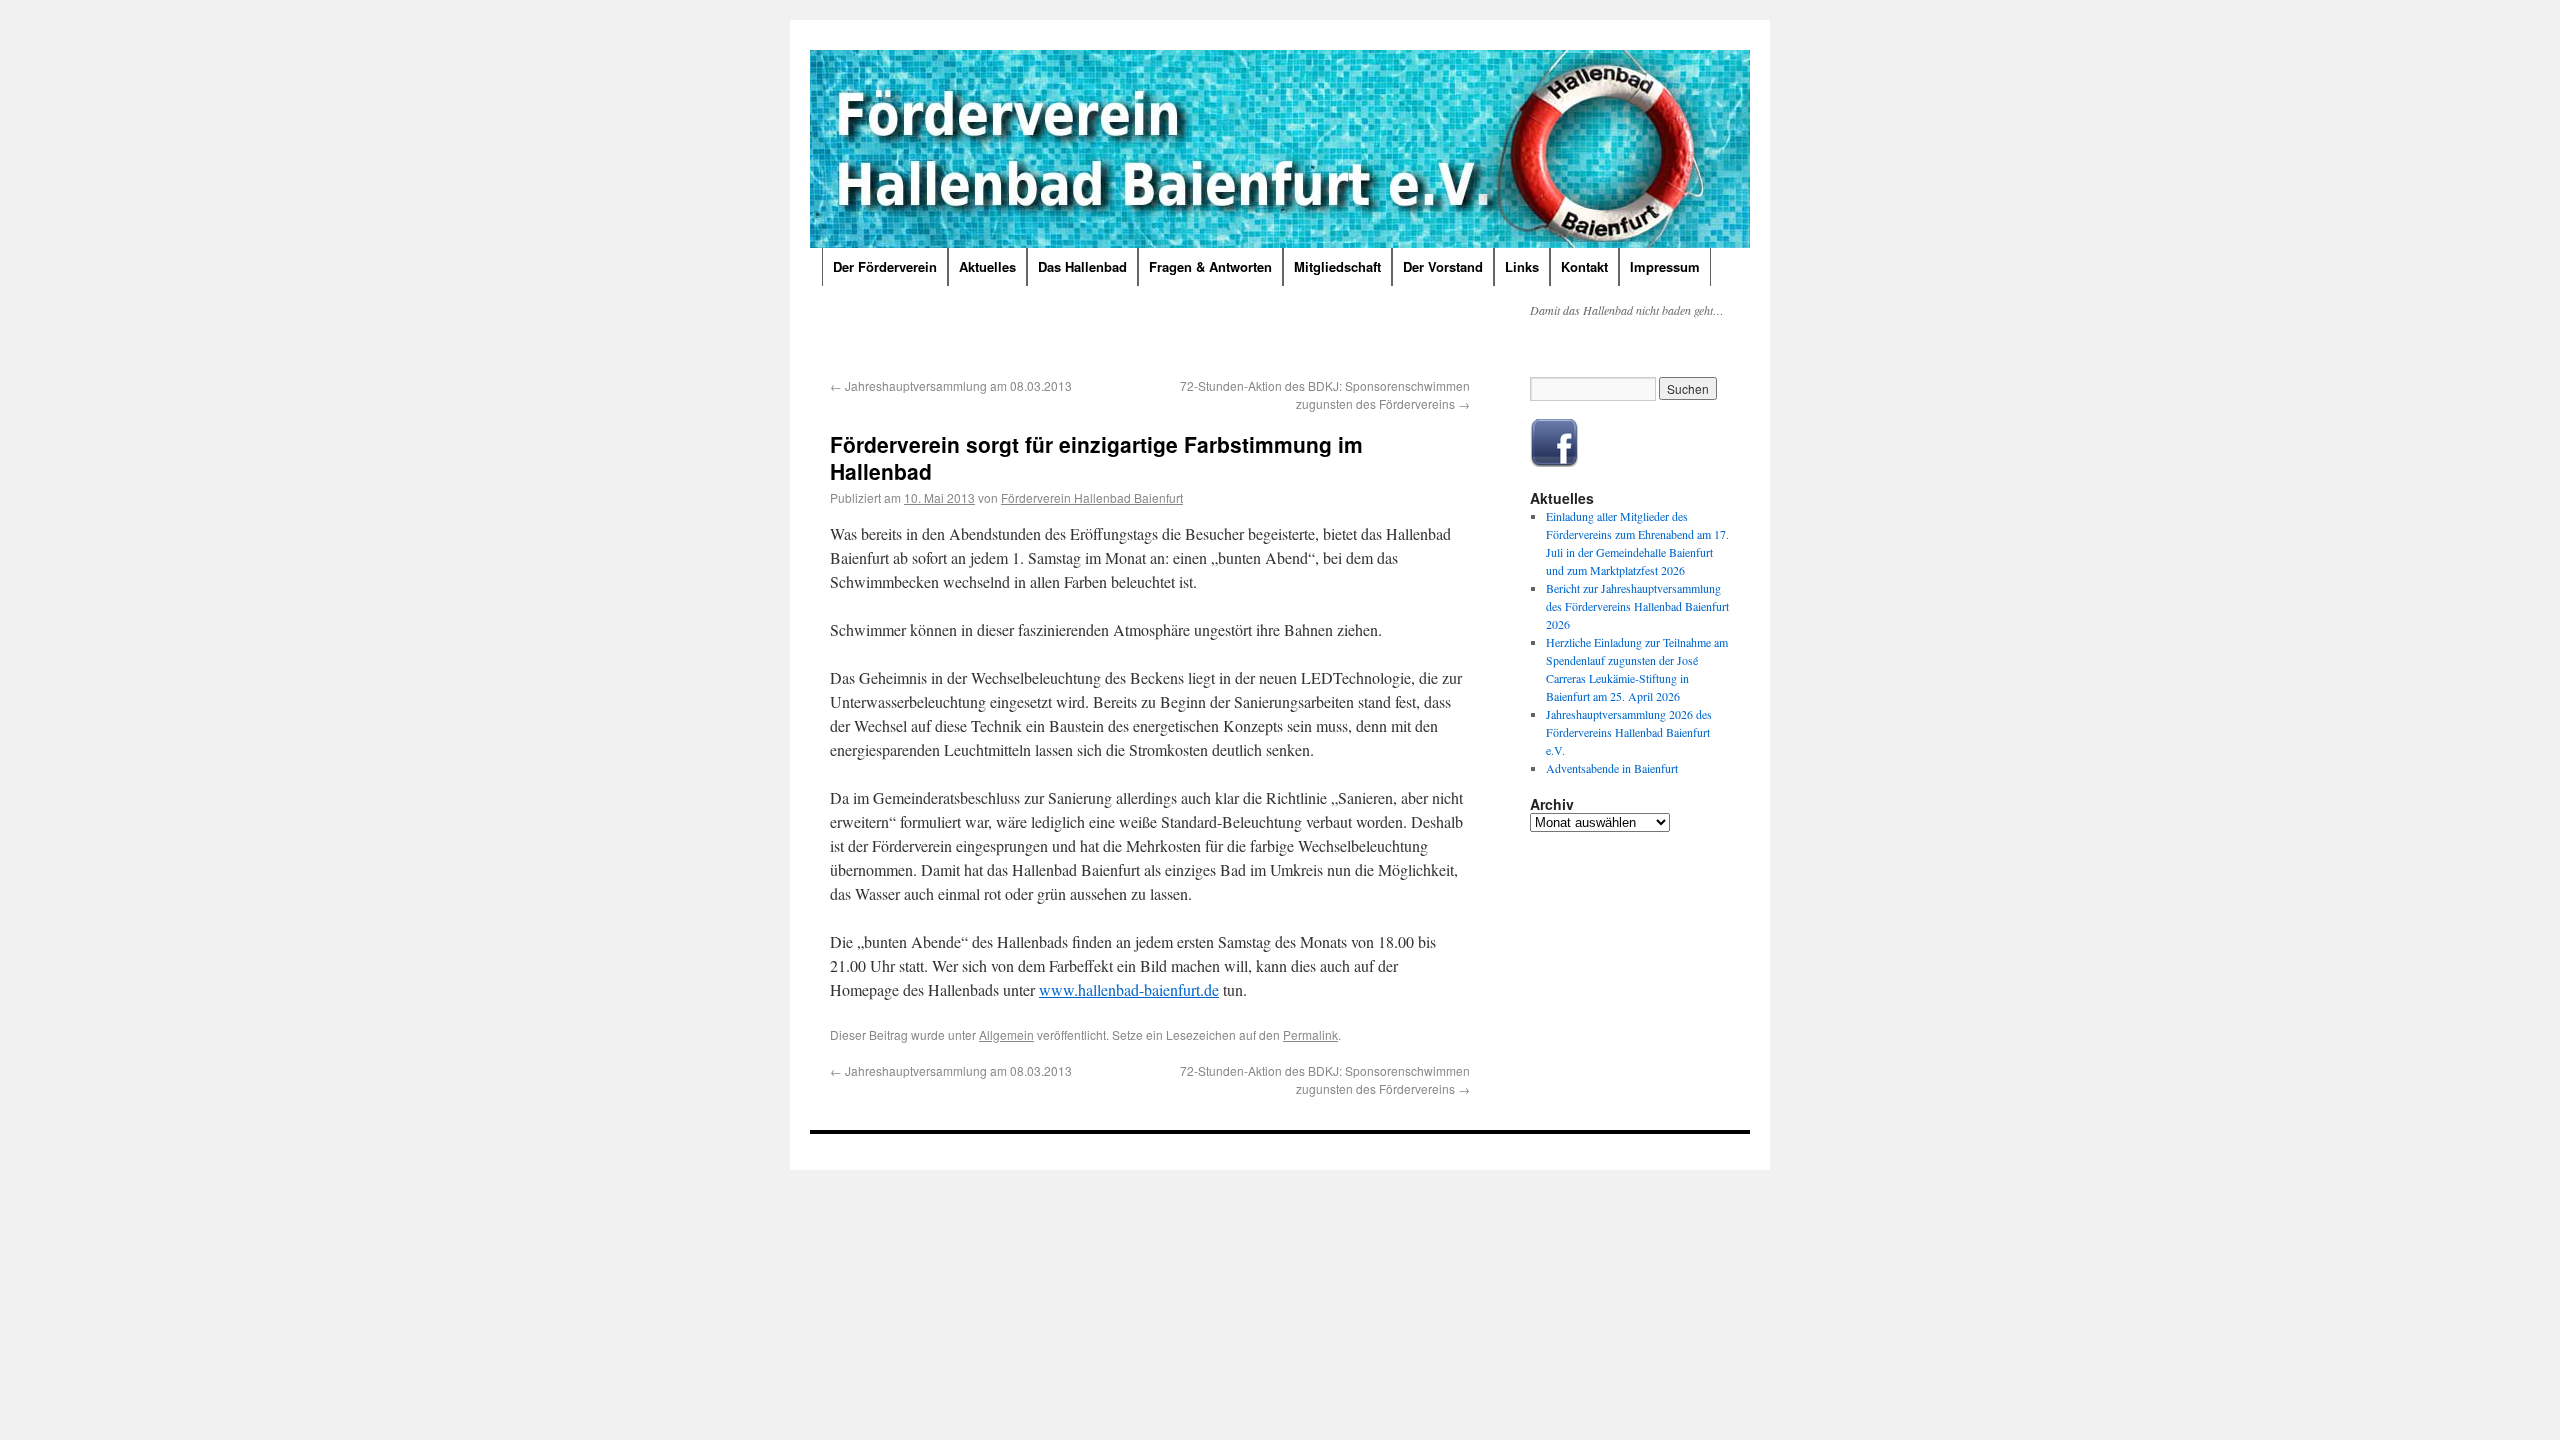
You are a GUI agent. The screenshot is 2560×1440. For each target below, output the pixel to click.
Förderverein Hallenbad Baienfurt (1092, 497)
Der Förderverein (885, 266)
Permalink (1310, 1034)
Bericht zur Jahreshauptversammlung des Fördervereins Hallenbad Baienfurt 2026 (1637, 606)
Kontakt (1584, 266)
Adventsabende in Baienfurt (1612, 768)
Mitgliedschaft (1337, 266)
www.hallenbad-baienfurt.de (1129, 989)
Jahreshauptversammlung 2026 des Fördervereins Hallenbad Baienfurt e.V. (1629, 732)
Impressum (1665, 266)
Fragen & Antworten (1210, 266)
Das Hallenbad (1082, 266)
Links (1522, 266)
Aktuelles (987, 266)
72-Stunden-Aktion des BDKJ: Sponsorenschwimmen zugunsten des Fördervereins (1325, 394)
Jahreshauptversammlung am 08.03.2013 (951, 385)
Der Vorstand (1443, 266)
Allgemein (1006, 1034)
